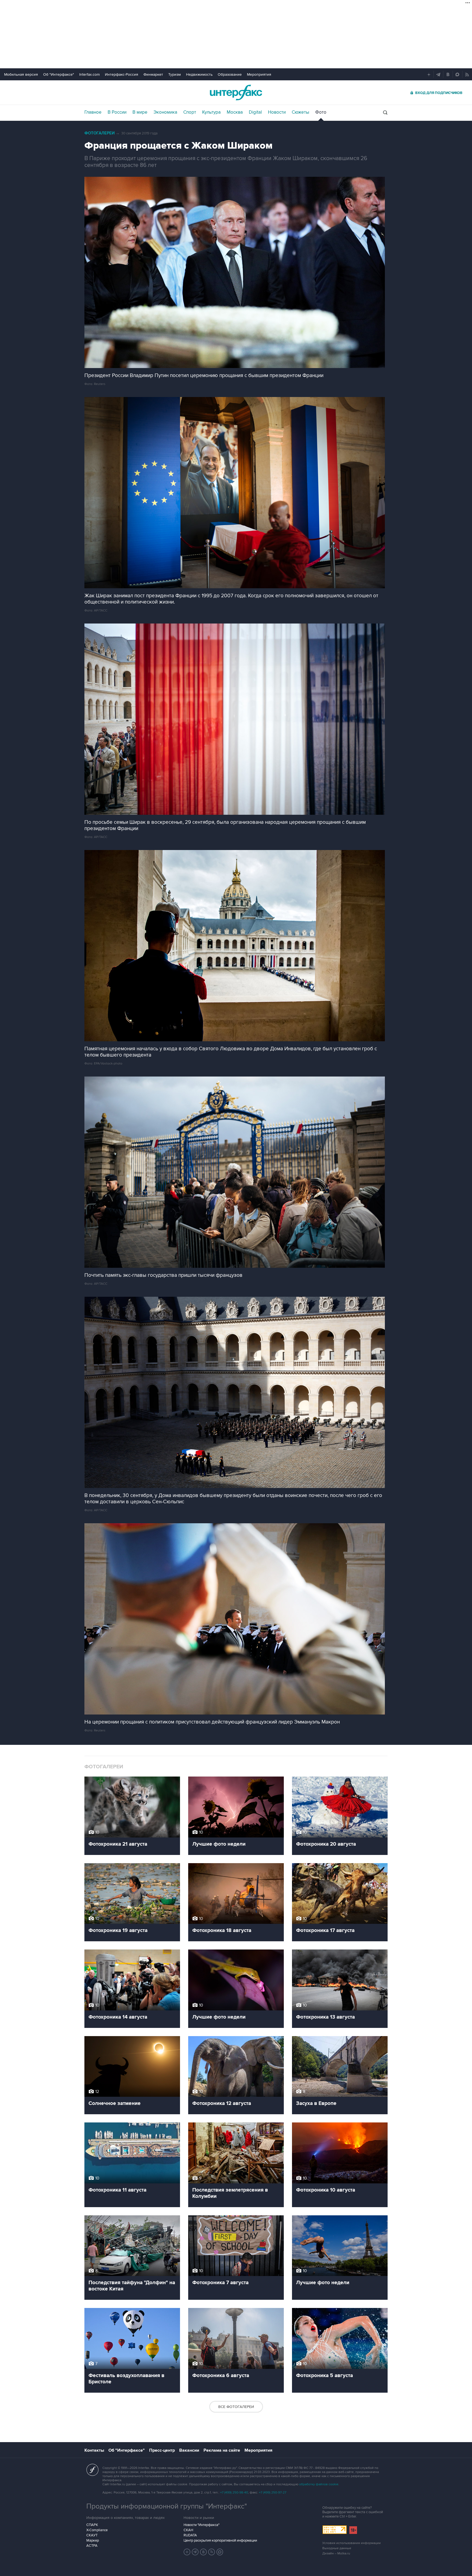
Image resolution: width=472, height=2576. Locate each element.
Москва (235, 112)
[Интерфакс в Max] (220, 2552)
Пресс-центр (162, 2450)
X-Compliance (97, 2530)
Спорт (190, 112)
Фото (321, 112)
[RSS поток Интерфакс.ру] (212, 2552)
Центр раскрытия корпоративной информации (220, 2540)
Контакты (94, 2450)
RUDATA (190, 2535)
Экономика (165, 112)
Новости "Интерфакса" (201, 2525)
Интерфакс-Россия (122, 74)
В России (117, 112)
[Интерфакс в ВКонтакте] (203, 2552)
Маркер (93, 2540)
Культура (211, 112)
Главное (93, 112)
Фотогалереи (100, 133)
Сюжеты (300, 112)
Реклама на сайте (222, 2450)
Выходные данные (337, 2548)
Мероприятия (259, 74)
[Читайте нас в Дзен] (187, 2552)
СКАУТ (92, 2535)
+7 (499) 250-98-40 (234, 2493)
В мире (140, 112)
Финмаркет (153, 74)
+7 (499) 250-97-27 (273, 2493)
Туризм (175, 74)
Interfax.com (89, 74)
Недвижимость (199, 74)
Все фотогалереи (236, 2407)
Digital (255, 112)
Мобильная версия (21, 74)
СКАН (188, 2530)
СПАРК (92, 2525)
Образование (230, 74)
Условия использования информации (352, 2543)
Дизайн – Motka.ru (336, 2553)
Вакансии (189, 2450)
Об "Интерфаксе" (59, 74)
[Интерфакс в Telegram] (195, 2552)
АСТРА (92, 2546)
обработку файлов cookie (319, 2484)
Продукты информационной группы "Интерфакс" (167, 2506)
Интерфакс (236, 92)
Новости (277, 112)
